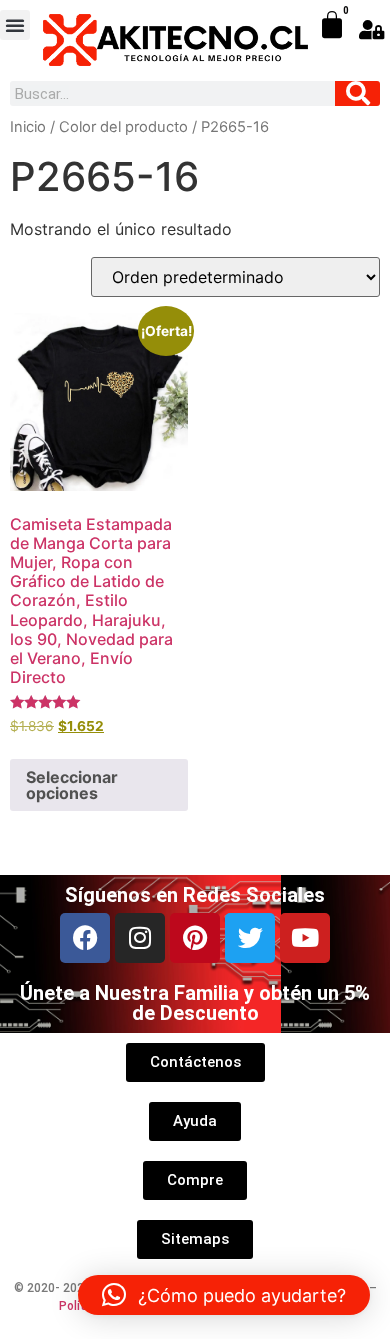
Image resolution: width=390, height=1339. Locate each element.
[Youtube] (305, 938)
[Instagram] (140, 938)
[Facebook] (85, 938)
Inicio (28, 127)
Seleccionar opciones (72, 785)
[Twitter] (250, 938)
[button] (15, 25)
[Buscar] (357, 93)
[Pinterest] (195, 938)
